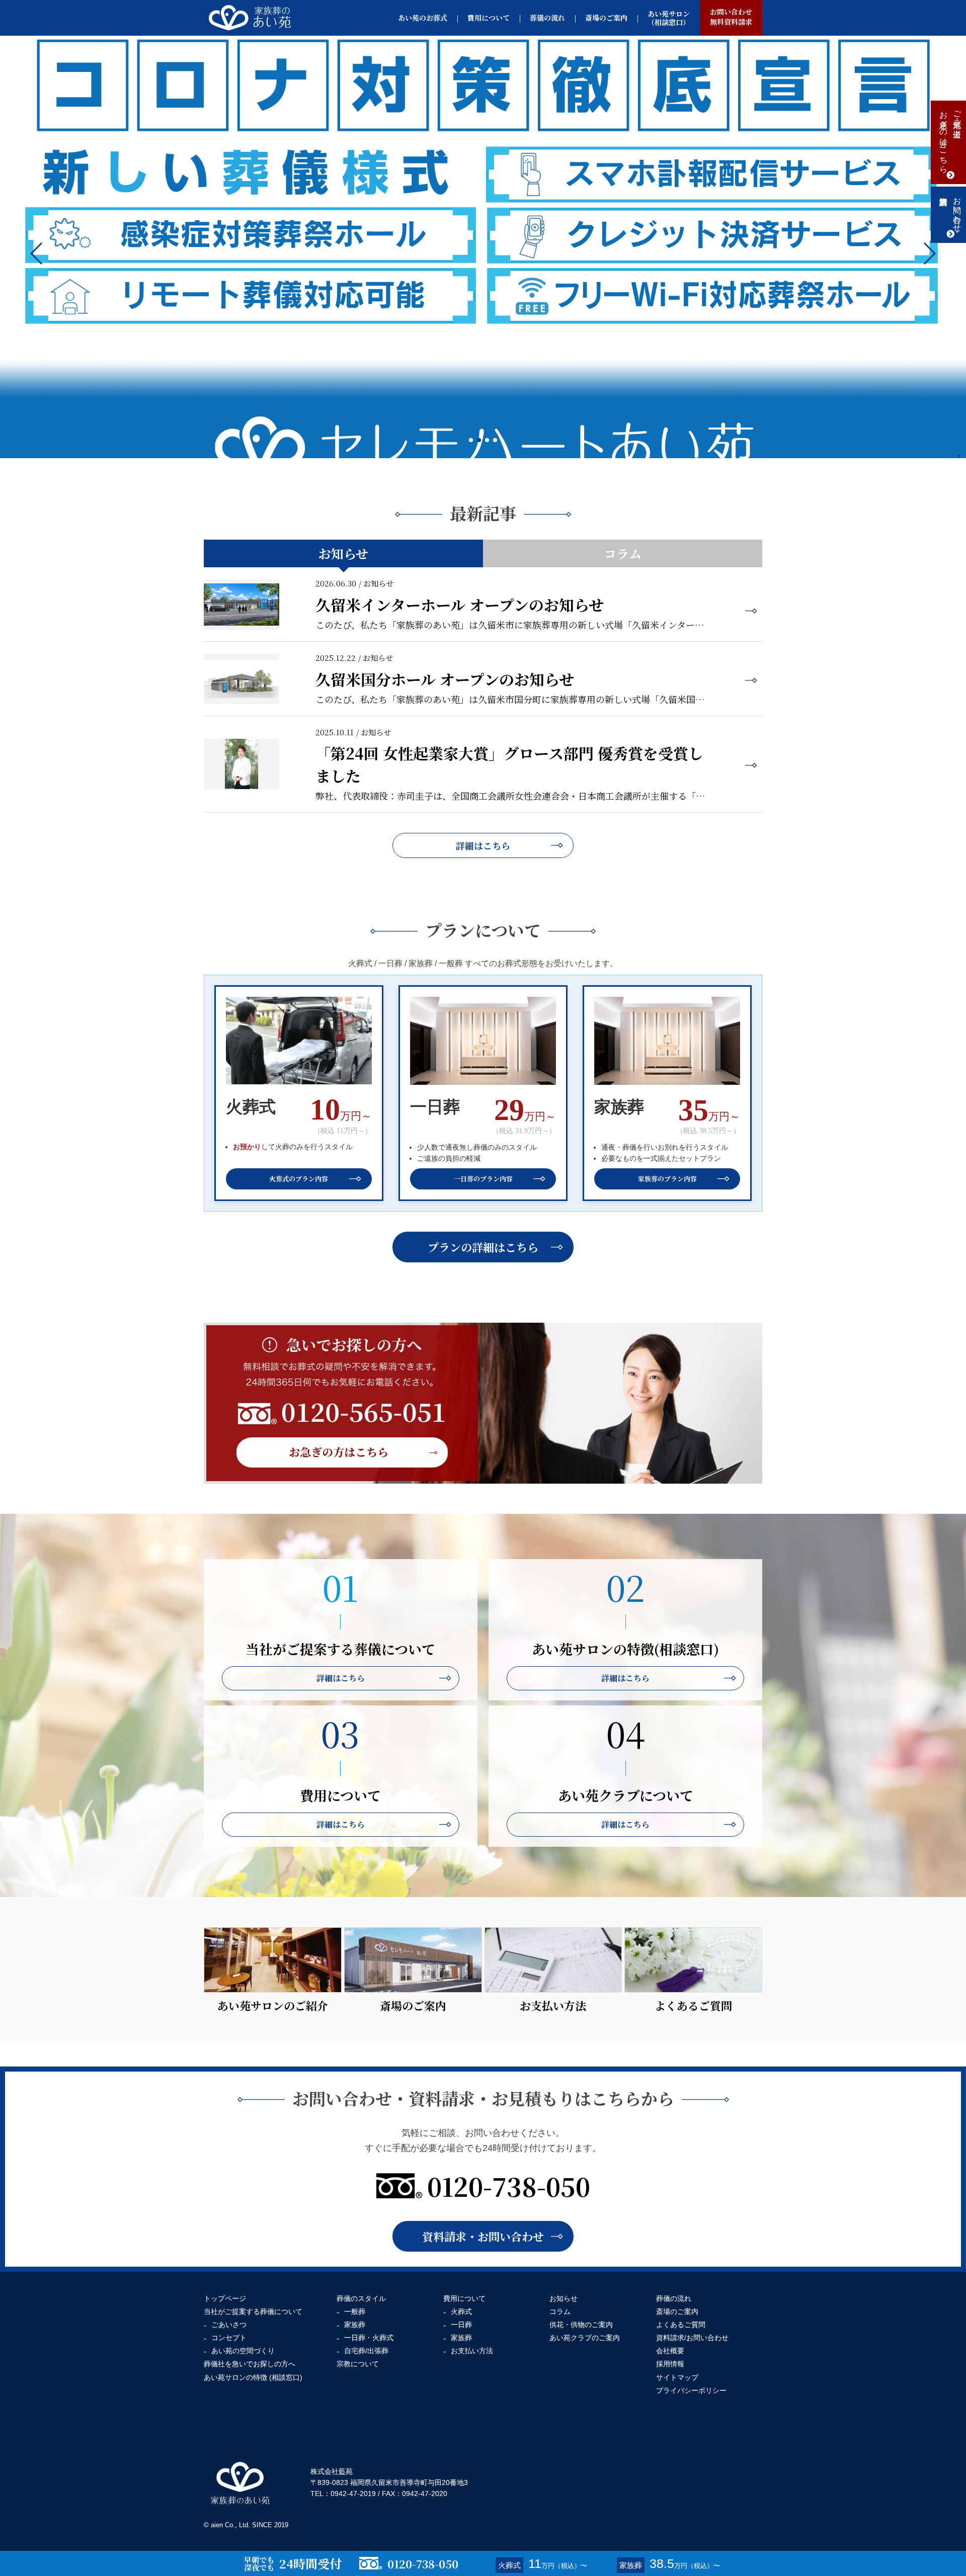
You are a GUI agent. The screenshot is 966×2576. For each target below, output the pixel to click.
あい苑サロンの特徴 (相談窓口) (253, 2377)
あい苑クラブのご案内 (585, 2338)
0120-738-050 (509, 2186)
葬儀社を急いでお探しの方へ (250, 2364)
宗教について (358, 2364)
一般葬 (355, 2311)
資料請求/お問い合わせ (692, 2338)
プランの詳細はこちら (483, 1247)
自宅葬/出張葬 (366, 2351)
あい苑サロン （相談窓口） (669, 18)
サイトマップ (677, 2377)
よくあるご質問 (681, 2325)
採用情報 (670, 2364)
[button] (929, 253)
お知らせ (343, 553)
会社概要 (670, 2351)
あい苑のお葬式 (423, 18)
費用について (489, 18)
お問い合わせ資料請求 (731, 17)
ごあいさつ (229, 2325)
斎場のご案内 (606, 18)
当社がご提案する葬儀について (253, 2311)
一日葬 (461, 2325)
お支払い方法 (472, 2351)
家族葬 (355, 2325)
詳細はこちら (483, 845)
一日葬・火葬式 (369, 2338)
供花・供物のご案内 (581, 2325)
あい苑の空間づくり (243, 2351)
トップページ (225, 2298)
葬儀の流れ (547, 18)
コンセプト (229, 2338)
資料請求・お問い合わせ (483, 2236)
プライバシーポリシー (691, 2390)
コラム (623, 553)
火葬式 (461, 2311)
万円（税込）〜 (543, 2563)
